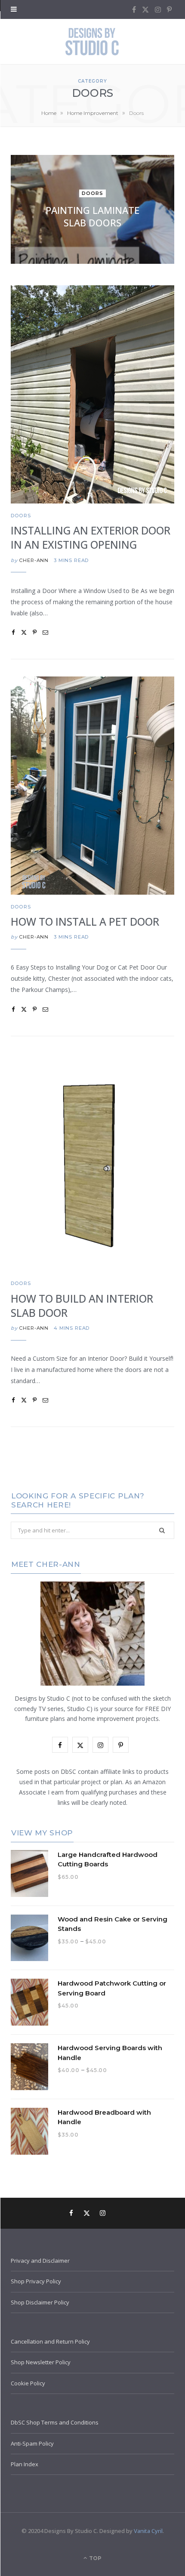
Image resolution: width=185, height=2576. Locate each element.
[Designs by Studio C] (92, 42)
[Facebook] (13, 632)
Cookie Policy (28, 2383)
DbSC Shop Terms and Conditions (55, 2422)
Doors (93, 194)
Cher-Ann (34, 560)
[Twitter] (24, 632)
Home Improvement (93, 113)
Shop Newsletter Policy (41, 2362)
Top (95, 2558)
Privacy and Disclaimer (40, 2261)
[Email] (45, 632)
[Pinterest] (35, 632)
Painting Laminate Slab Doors (92, 217)
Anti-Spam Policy (32, 2443)
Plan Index (25, 2464)
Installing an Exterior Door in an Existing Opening (91, 537)
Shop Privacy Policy (36, 2281)
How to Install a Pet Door (85, 922)
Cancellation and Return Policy (50, 2341)
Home (49, 113)
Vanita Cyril (148, 2531)
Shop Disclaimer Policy (40, 2302)
